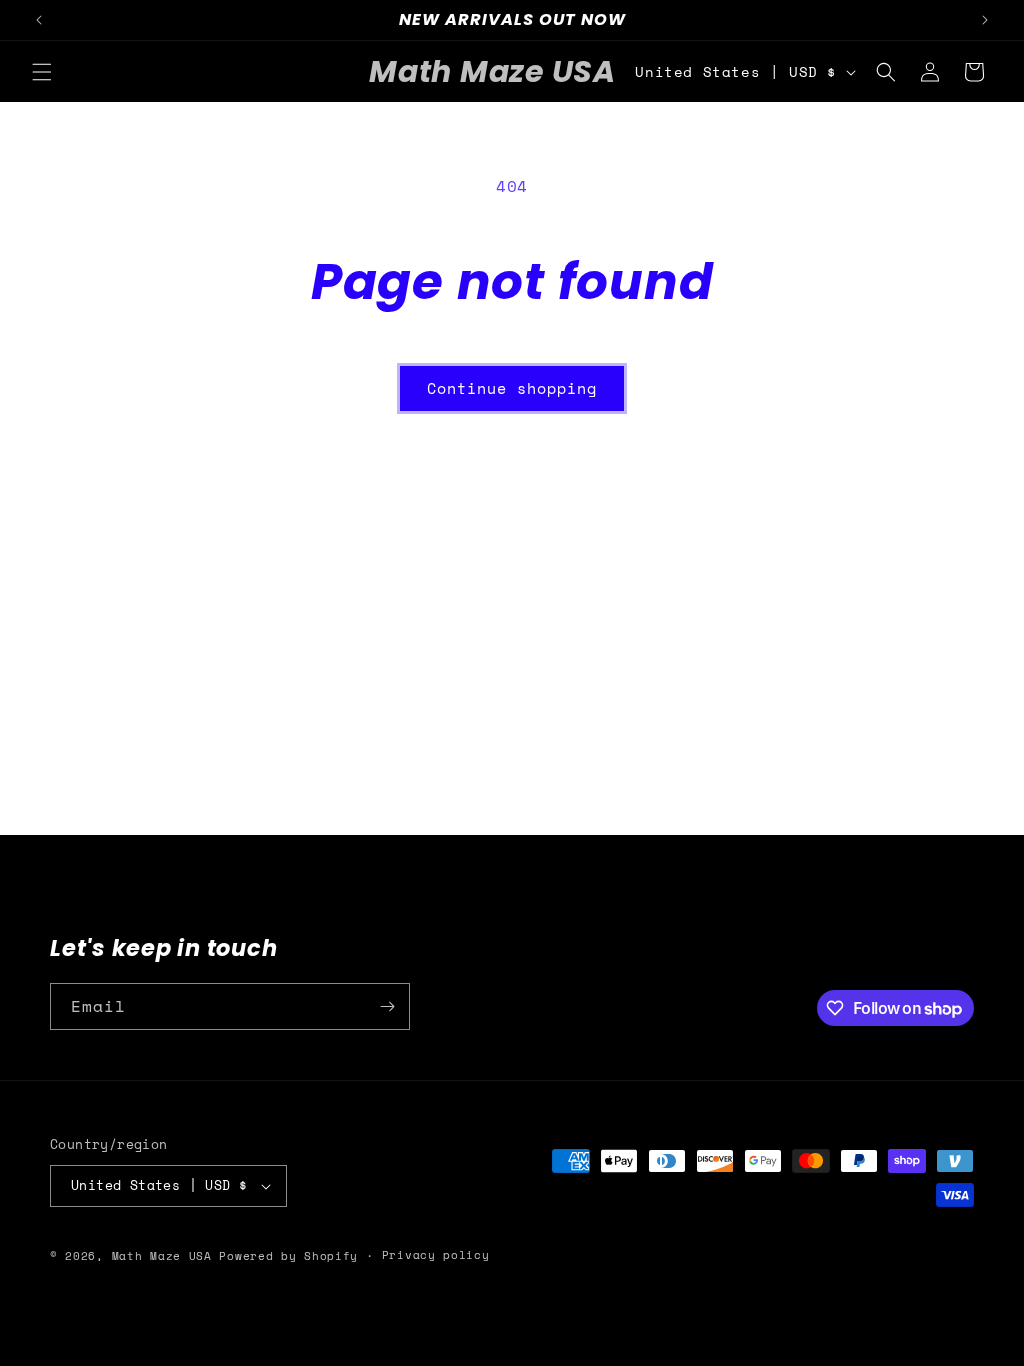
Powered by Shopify (288, 1256)
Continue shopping (512, 388)
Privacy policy (436, 1255)
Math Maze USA (162, 1256)
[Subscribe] (387, 1006)
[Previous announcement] (39, 20)
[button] (42, 72)
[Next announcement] (985, 20)
